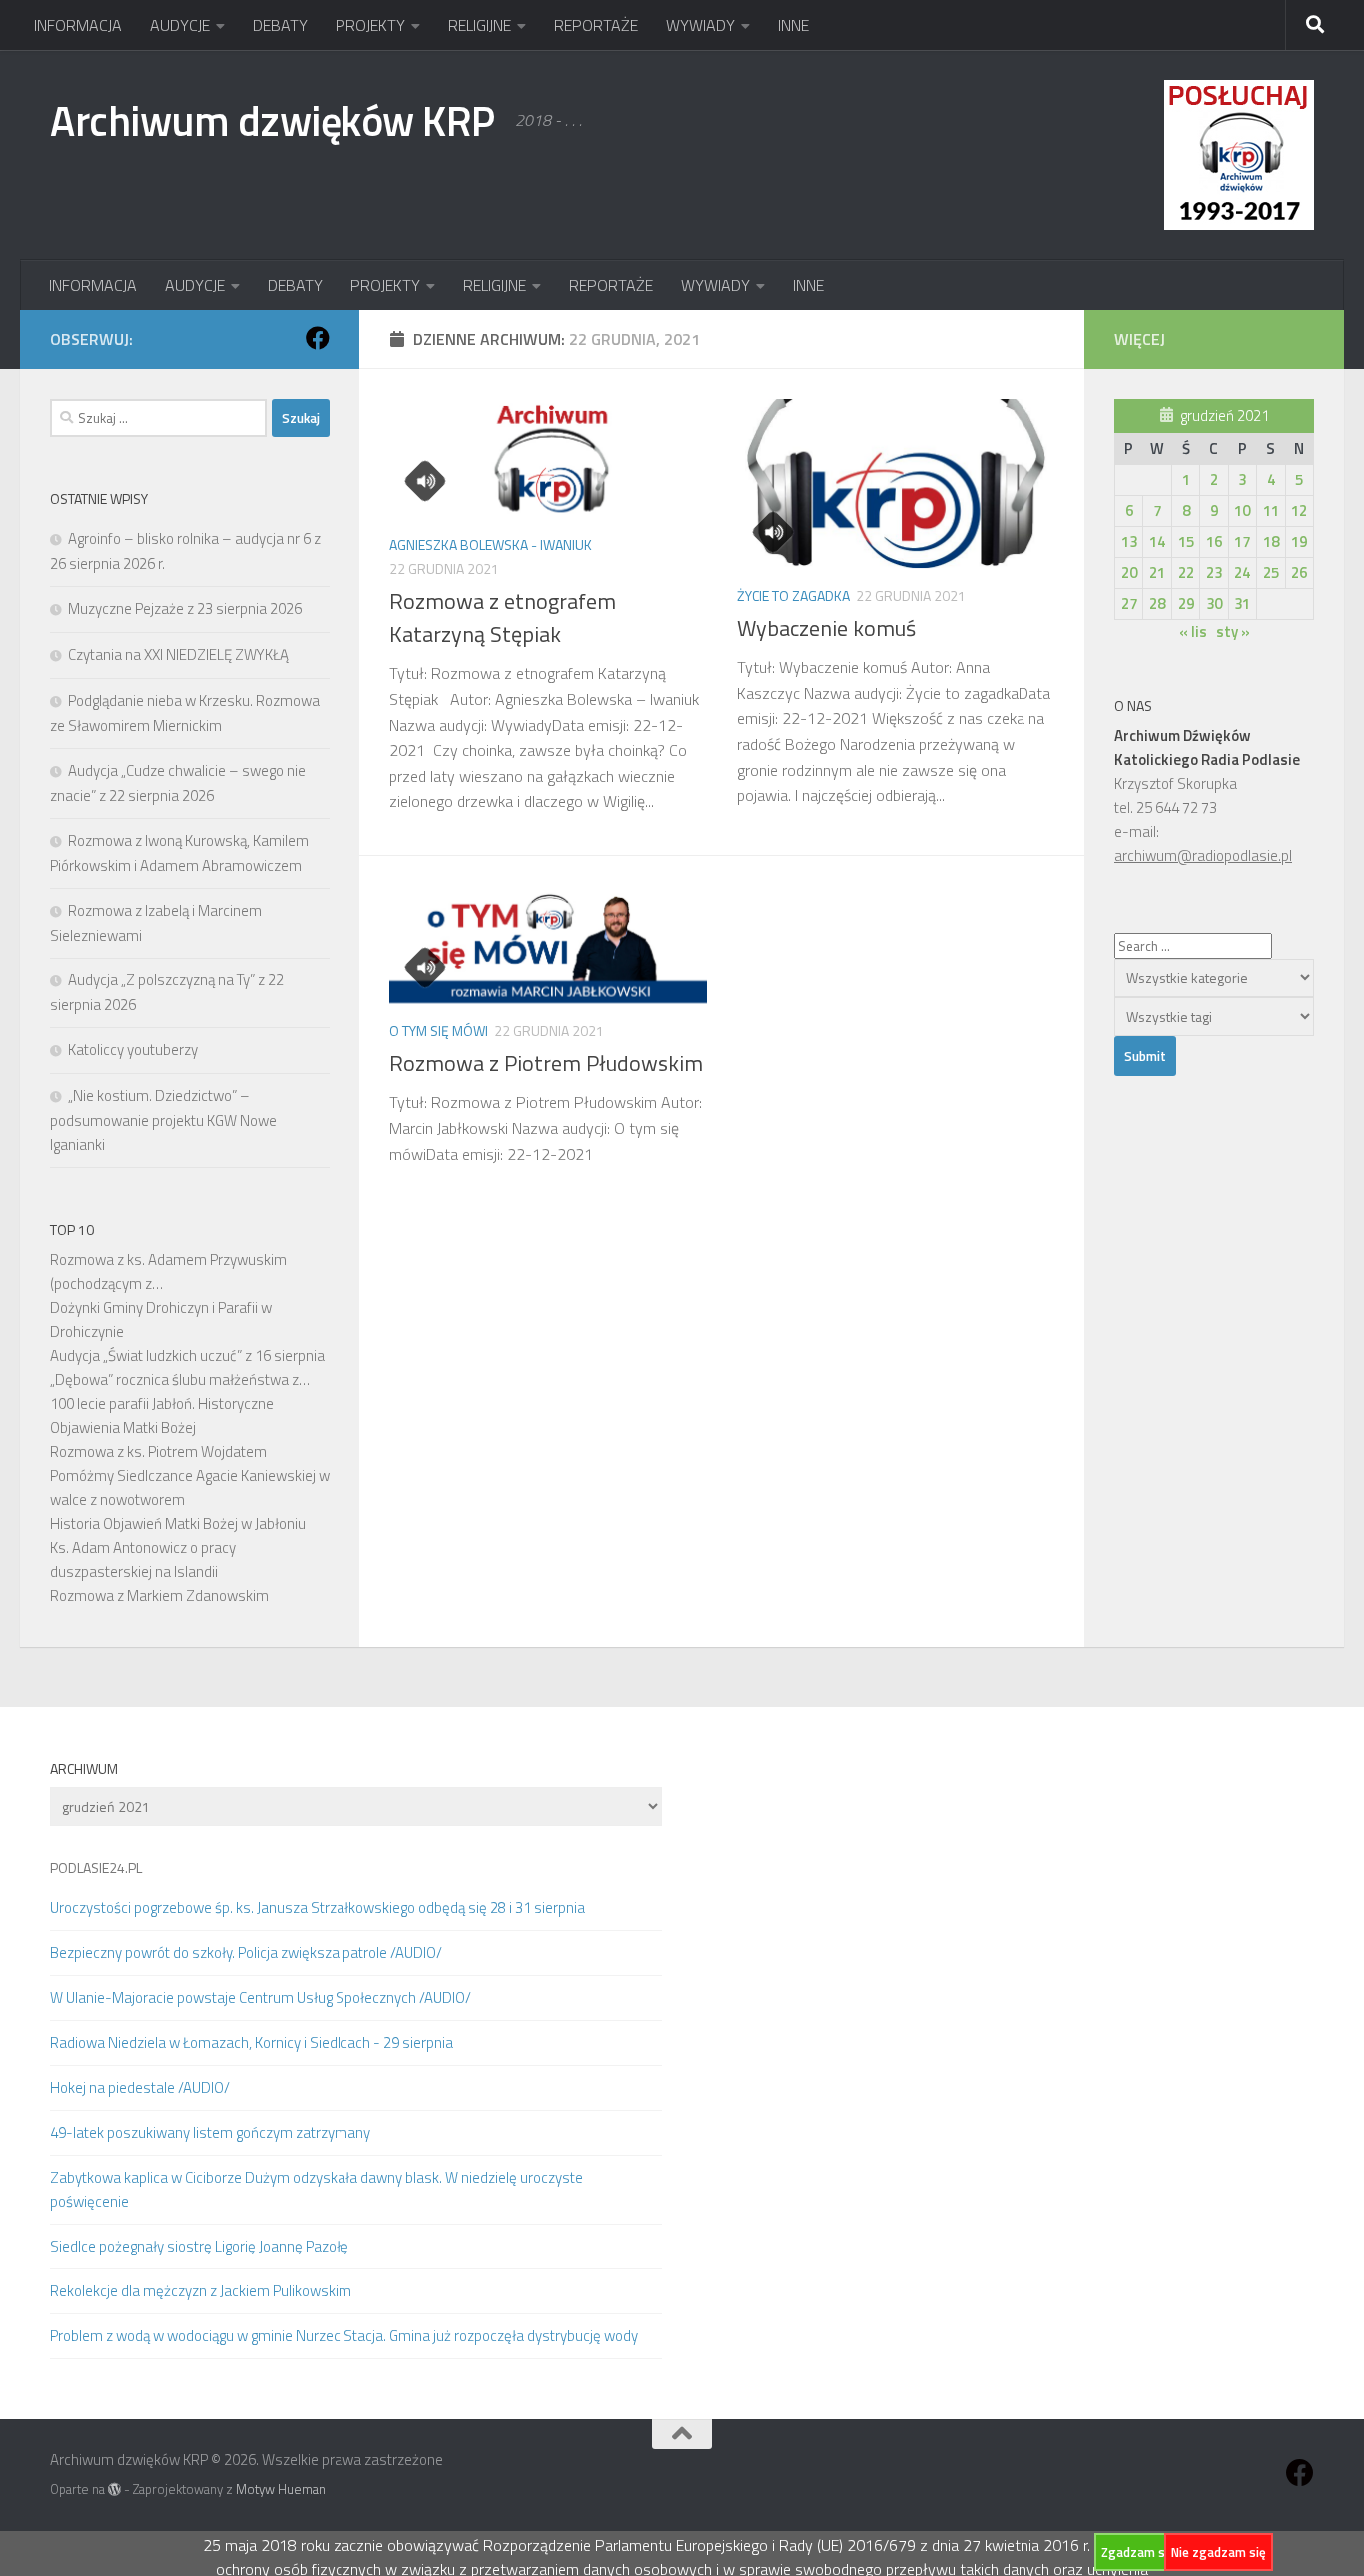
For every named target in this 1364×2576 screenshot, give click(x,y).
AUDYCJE (180, 25)
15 (1186, 542)
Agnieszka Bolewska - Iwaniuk (491, 545)
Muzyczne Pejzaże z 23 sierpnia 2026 (185, 609)
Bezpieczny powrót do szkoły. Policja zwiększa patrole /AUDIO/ (246, 1952)
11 (1271, 511)
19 (1299, 542)
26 (1299, 573)
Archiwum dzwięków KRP (273, 120)
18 (1271, 542)
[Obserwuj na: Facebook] (318, 338)
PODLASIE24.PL (96, 1868)
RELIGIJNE (480, 25)
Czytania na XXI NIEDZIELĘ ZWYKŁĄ (178, 654)
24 (1242, 573)
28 (1157, 604)
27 (1129, 604)
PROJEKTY (370, 25)
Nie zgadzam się (1219, 2552)
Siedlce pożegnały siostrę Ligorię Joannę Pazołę (199, 2246)
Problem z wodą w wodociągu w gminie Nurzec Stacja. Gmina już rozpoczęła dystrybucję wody (344, 2336)
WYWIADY (700, 25)
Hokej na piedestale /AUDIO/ (140, 2087)
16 (1214, 542)
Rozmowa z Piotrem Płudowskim (546, 1063)
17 (1242, 542)
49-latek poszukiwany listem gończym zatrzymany (210, 2132)
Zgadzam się (1138, 2552)
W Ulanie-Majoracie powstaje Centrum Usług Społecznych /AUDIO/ (261, 1997)
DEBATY (280, 25)
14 (1157, 542)
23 (1214, 573)
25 (1271, 573)
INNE (793, 25)
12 (1299, 511)
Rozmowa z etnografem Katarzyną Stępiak (503, 618)
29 (1186, 604)
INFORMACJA (78, 25)
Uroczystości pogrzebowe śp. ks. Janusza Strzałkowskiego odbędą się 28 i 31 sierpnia (318, 1908)
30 (1214, 604)
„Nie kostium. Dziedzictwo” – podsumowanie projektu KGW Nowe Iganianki (163, 1120)
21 (1157, 573)
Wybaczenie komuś (826, 628)
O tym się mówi (439, 1031)
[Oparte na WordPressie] (114, 2490)
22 (1186, 573)
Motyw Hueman (281, 2489)
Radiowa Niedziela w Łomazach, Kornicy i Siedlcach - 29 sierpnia (252, 2042)
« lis (1193, 632)
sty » (1233, 632)
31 (1242, 604)
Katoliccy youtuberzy (133, 1050)
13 (1129, 542)
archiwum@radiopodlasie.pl (1203, 855)
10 (1242, 511)
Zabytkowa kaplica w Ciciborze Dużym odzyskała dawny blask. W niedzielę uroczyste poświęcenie (317, 2189)
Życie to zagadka (793, 596)
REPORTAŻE (596, 25)
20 (1129, 573)
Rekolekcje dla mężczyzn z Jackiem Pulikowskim (201, 2291)
